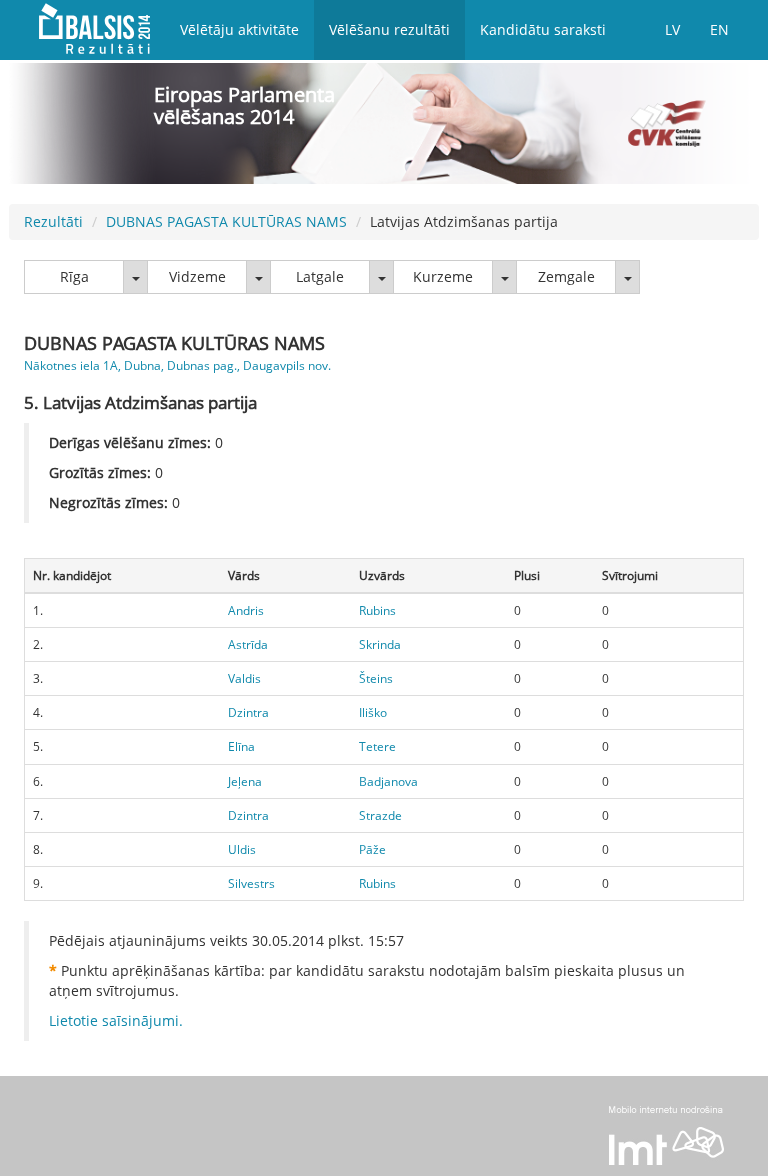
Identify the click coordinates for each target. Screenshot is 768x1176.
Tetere (377, 746)
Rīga (74, 276)
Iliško (373, 712)
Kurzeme (443, 276)
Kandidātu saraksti (543, 29)
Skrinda (380, 644)
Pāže (372, 849)
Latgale (320, 276)
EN (719, 29)
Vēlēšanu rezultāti (389, 29)
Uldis (242, 849)
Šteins (376, 678)
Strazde (380, 815)
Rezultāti (53, 221)
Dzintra (248, 712)
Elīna (241, 746)
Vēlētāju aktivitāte (239, 29)
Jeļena (245, 781)
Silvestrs (251, 883)
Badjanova (388, 781)
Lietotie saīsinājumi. (116, 1020)
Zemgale (566, 276)
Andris (246, 610)
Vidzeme (197, 276)
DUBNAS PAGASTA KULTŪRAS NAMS (226, 221)
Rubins (377, 610)
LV (672, 29)
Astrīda (248, 644)
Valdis (244, 678)
